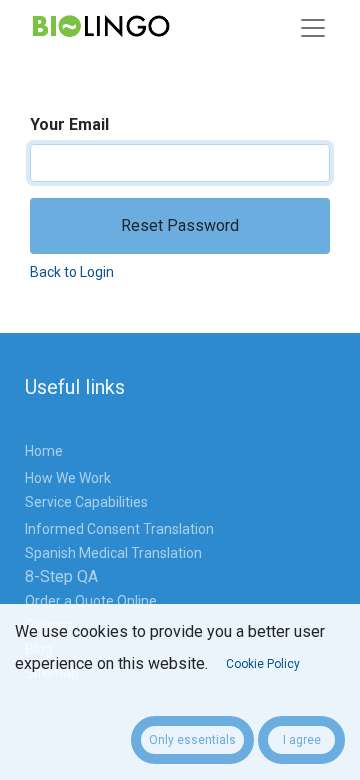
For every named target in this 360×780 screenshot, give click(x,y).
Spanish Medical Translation (113, 553)
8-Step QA (61, 576)
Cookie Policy (263, 664)
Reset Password (180, 225)
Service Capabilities (88, 502)
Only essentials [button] (192, 740)
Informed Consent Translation (121, 529)
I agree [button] (302, 740)
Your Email (69, 124)
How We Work (68, 478)
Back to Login (72, 272)
